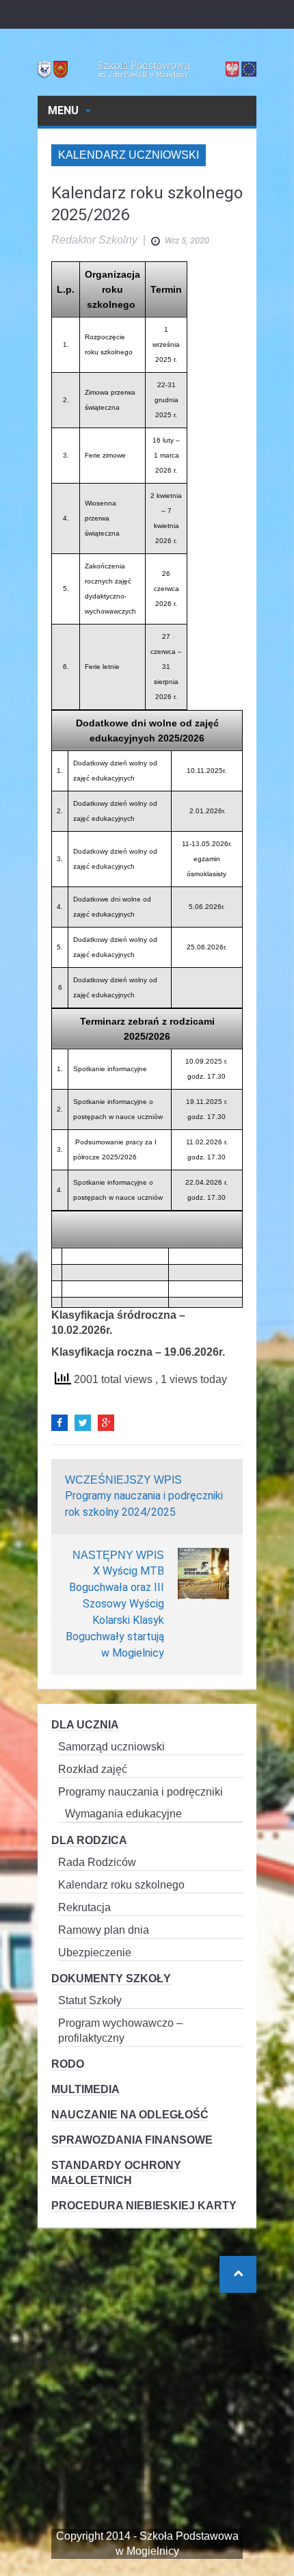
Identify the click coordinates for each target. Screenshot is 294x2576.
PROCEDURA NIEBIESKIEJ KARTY (144, 2206)
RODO (68, 2064)
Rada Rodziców (97, 1862)
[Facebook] (59, 1423)
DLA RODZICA (89, 1840)
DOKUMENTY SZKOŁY (111, 1979)
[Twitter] (83, 1423)
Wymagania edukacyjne (123, 1814)
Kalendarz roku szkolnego (121, 1885)
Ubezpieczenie (95, 1953)
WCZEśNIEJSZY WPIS (123, 1480)
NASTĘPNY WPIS (118, 1555)
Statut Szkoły (90, 2000)
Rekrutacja (84, 1907)
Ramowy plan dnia (104, 1930)
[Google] (106, 1423)
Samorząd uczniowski (111, 1747)
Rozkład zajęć (93, 1769)
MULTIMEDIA (85, 2089)
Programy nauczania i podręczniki (141, 1792)
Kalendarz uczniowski (129, 155)
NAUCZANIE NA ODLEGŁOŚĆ (130, 2115)
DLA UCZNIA (85, 1725)
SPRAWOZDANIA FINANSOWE (132, 2140)
